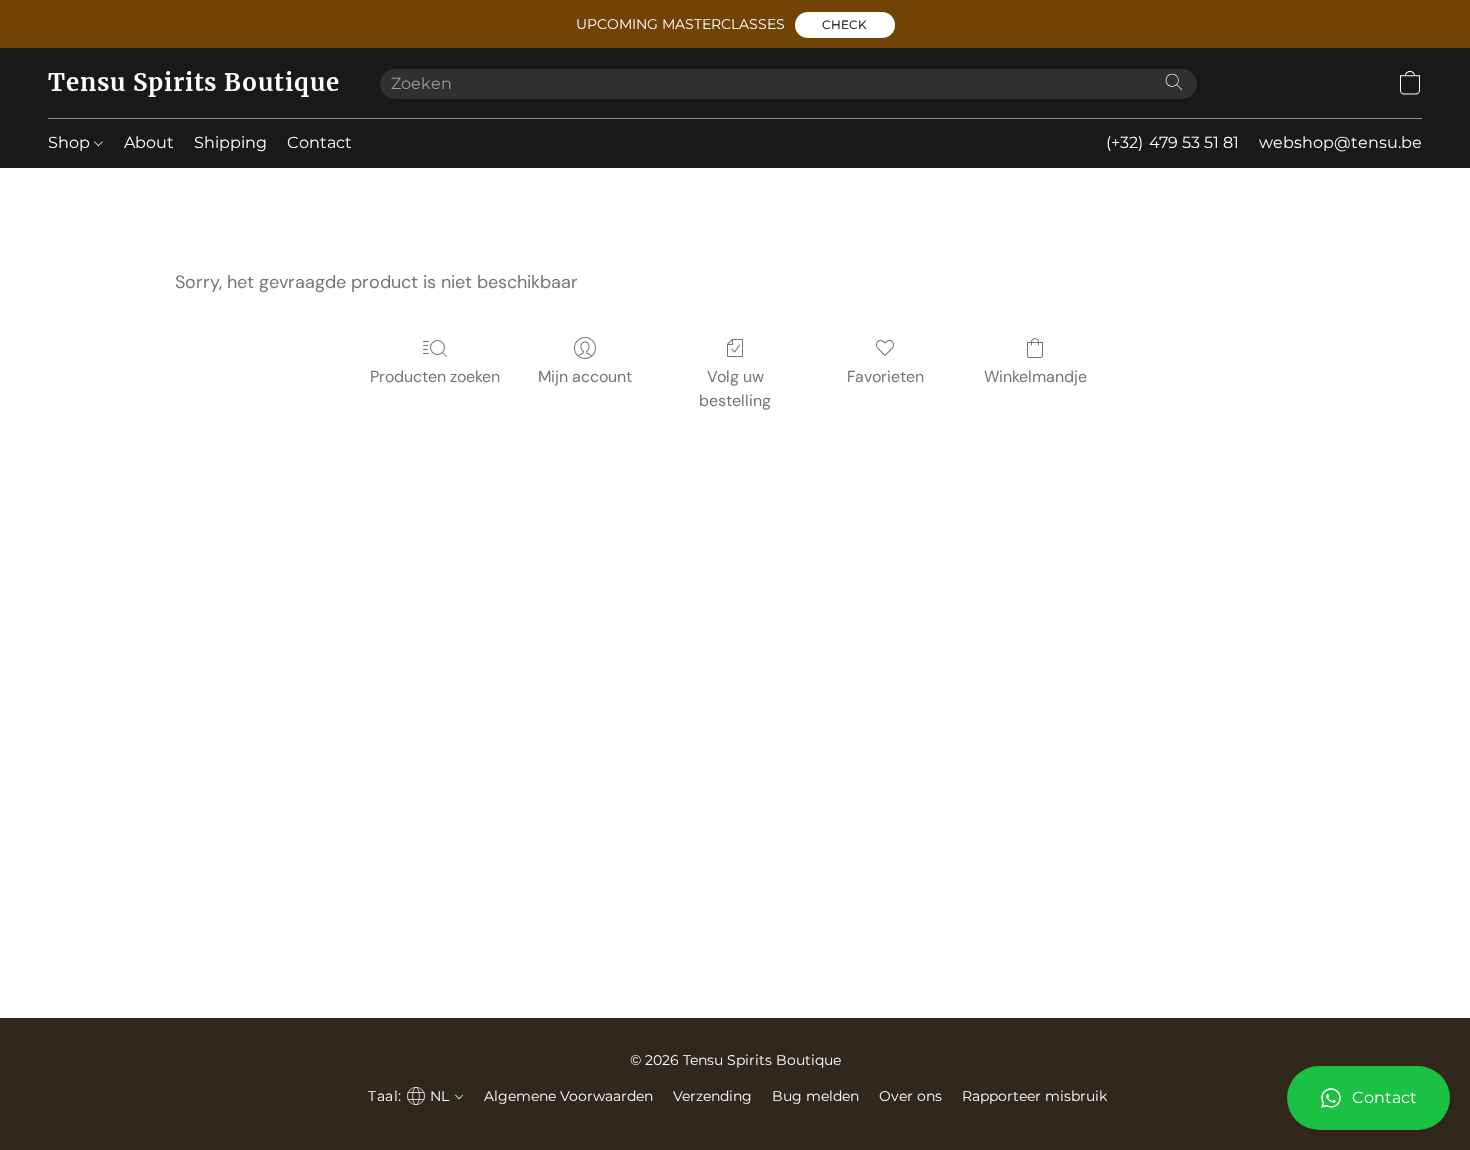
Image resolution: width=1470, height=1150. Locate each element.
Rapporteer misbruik (1034, 1096)
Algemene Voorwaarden (568, 1096)
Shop (71, 142)
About (149, 142)
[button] (845, 25)
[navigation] (1330, 83)
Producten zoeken (435, 376)
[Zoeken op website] (1174, 82)
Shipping (230, 142)
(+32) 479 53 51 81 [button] (1172, 142)
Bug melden (815, 1096)
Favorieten (885, 376)
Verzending (712, 1096)
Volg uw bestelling (735, 388)
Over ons (910, 1096)
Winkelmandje (1035, 376)
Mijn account (585, 376)
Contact (319, 142)
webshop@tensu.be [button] (1340, 142)
